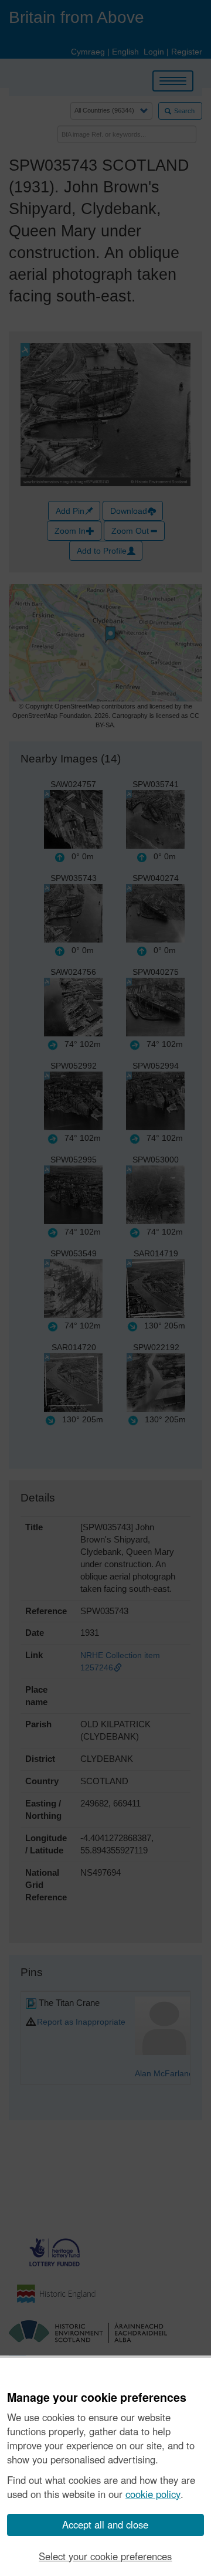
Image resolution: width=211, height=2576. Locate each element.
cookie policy (153, 2494)
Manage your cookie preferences (97, 2398)
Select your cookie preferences (105, 2556)
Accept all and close (105, 2524)
